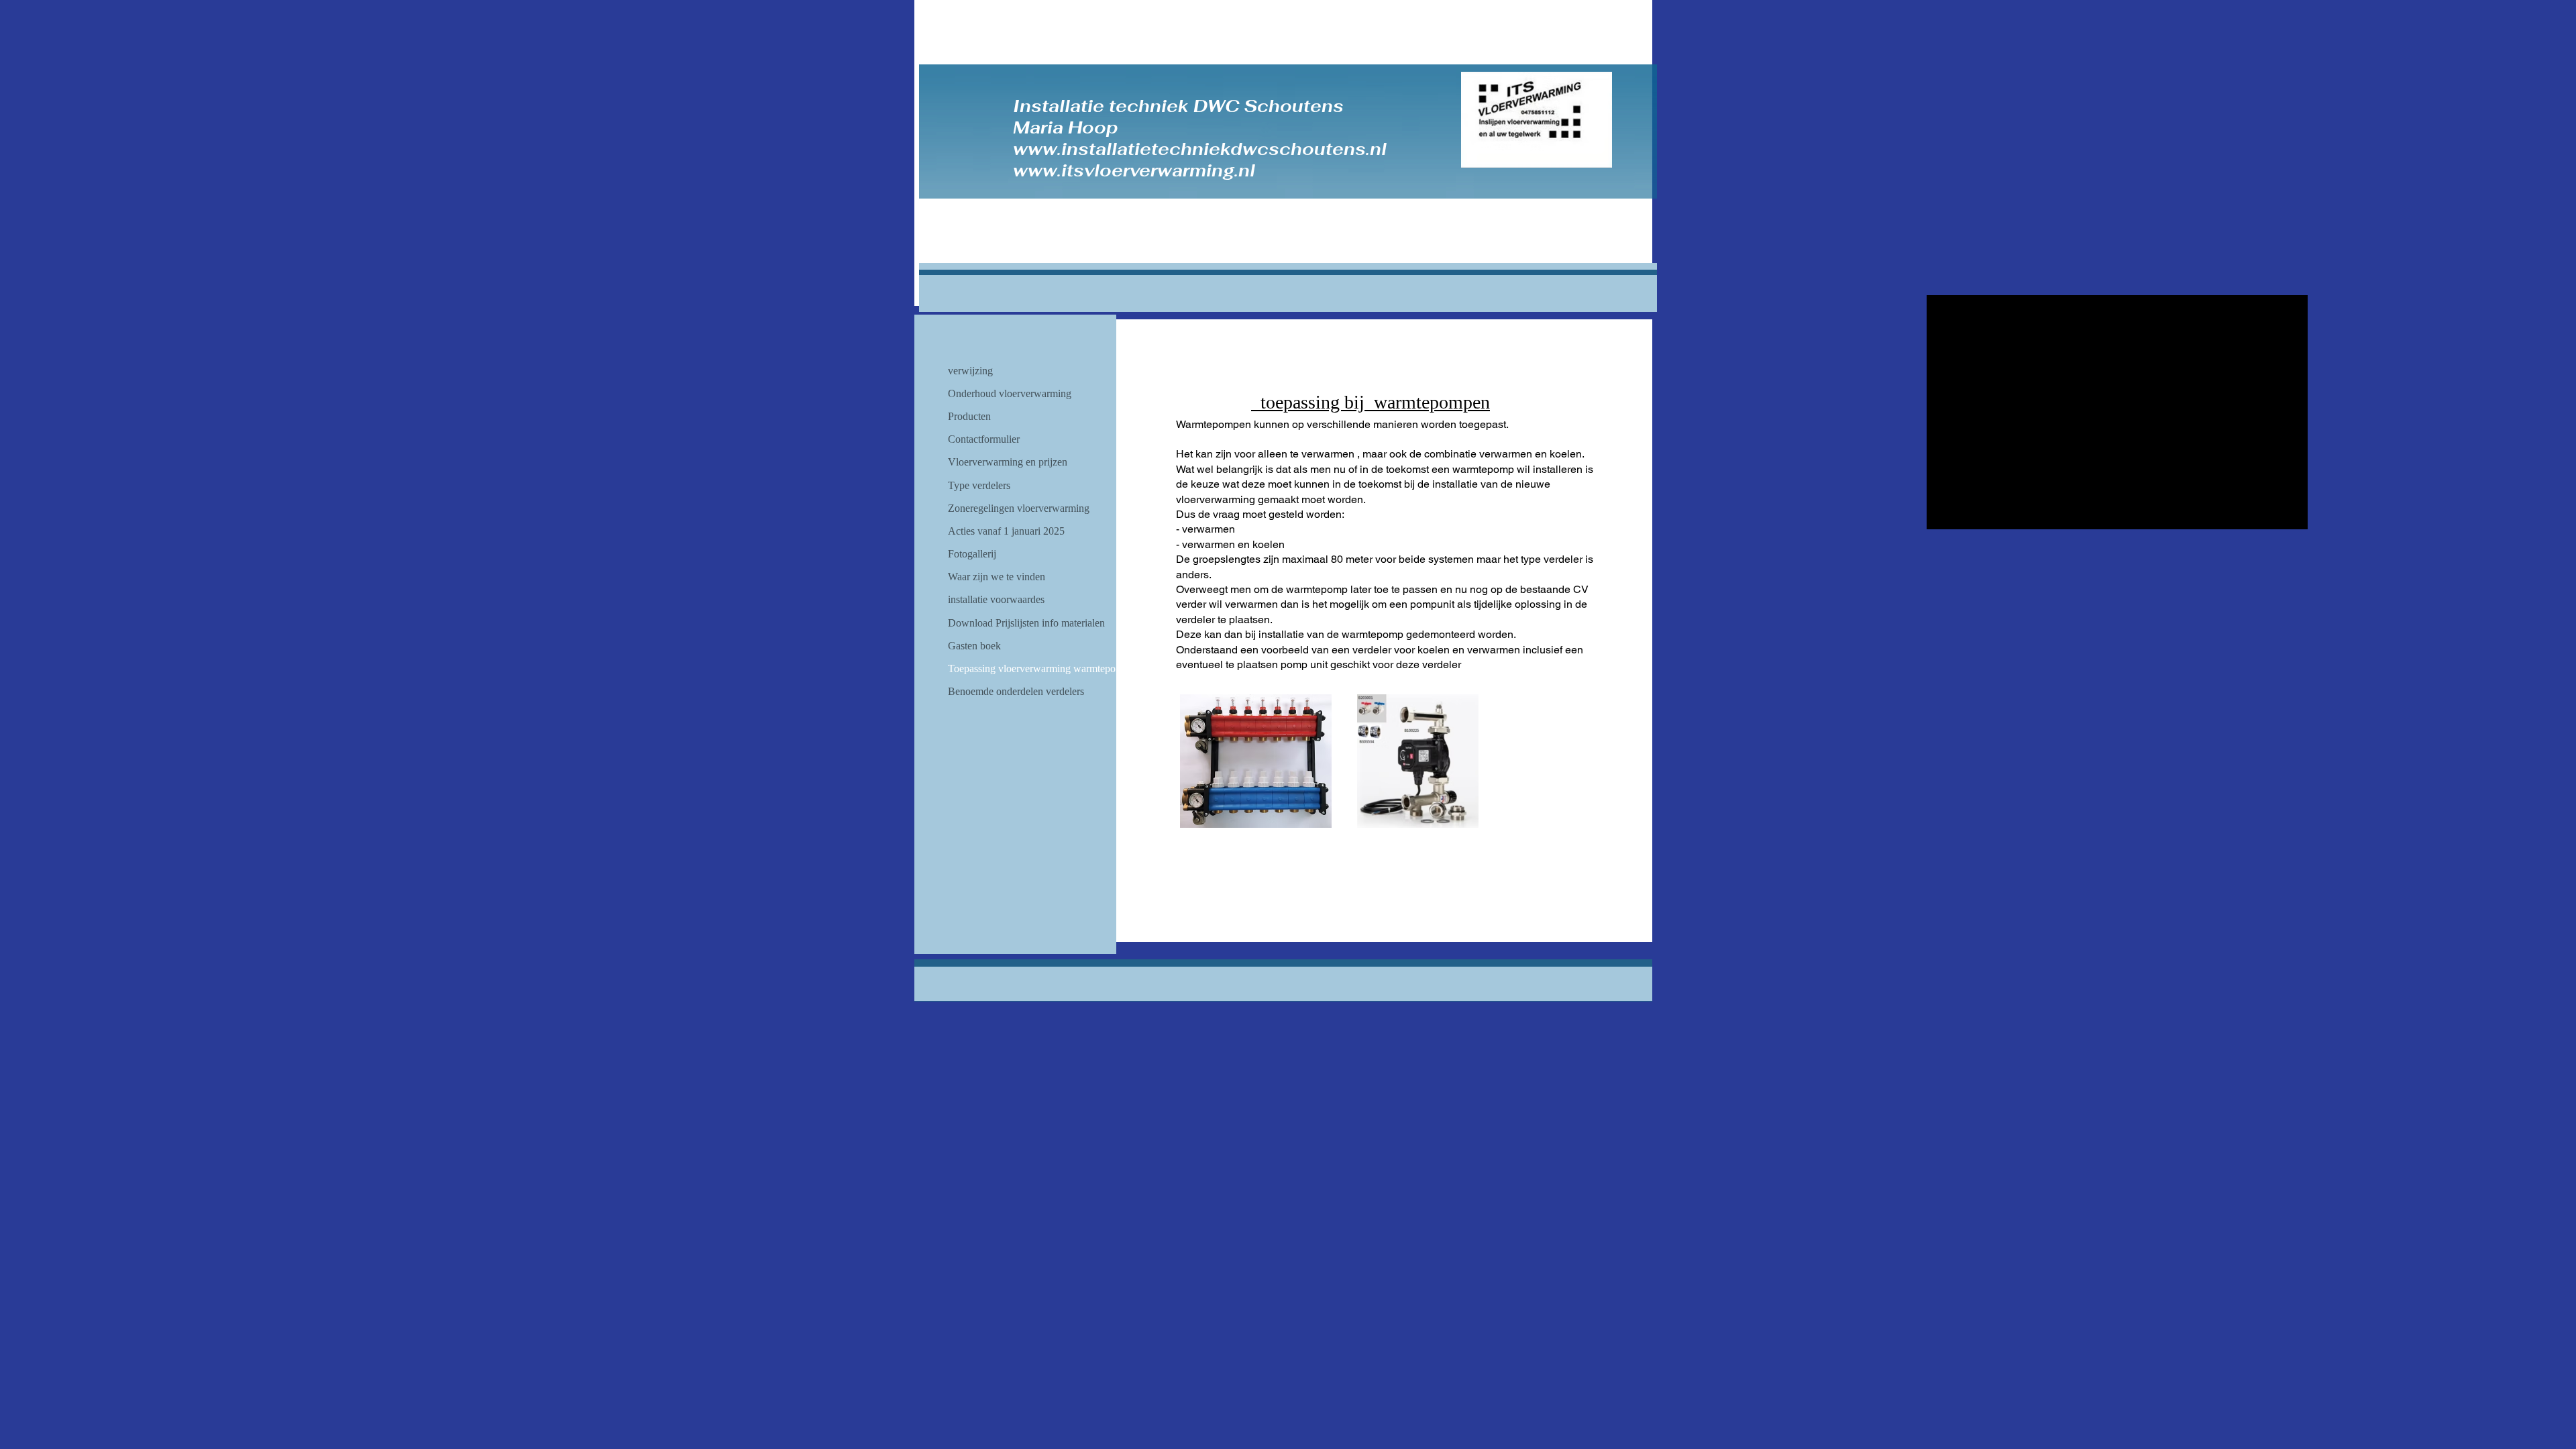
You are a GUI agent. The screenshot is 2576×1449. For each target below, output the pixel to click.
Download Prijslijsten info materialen (1026, 623)
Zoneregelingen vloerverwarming (1019, 508)
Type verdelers (979, 485)
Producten (969, 416)
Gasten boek (974, 646)
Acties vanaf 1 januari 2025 (1006, 531)
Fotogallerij (972, 554)
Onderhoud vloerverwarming (1010, 393)
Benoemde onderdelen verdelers (1016, 691)
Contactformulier (984, 439)
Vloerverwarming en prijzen (1008, 462)
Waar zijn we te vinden (997, 577)
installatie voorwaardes (996, 599)
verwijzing (970, 371)
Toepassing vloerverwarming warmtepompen (1043, 668)
